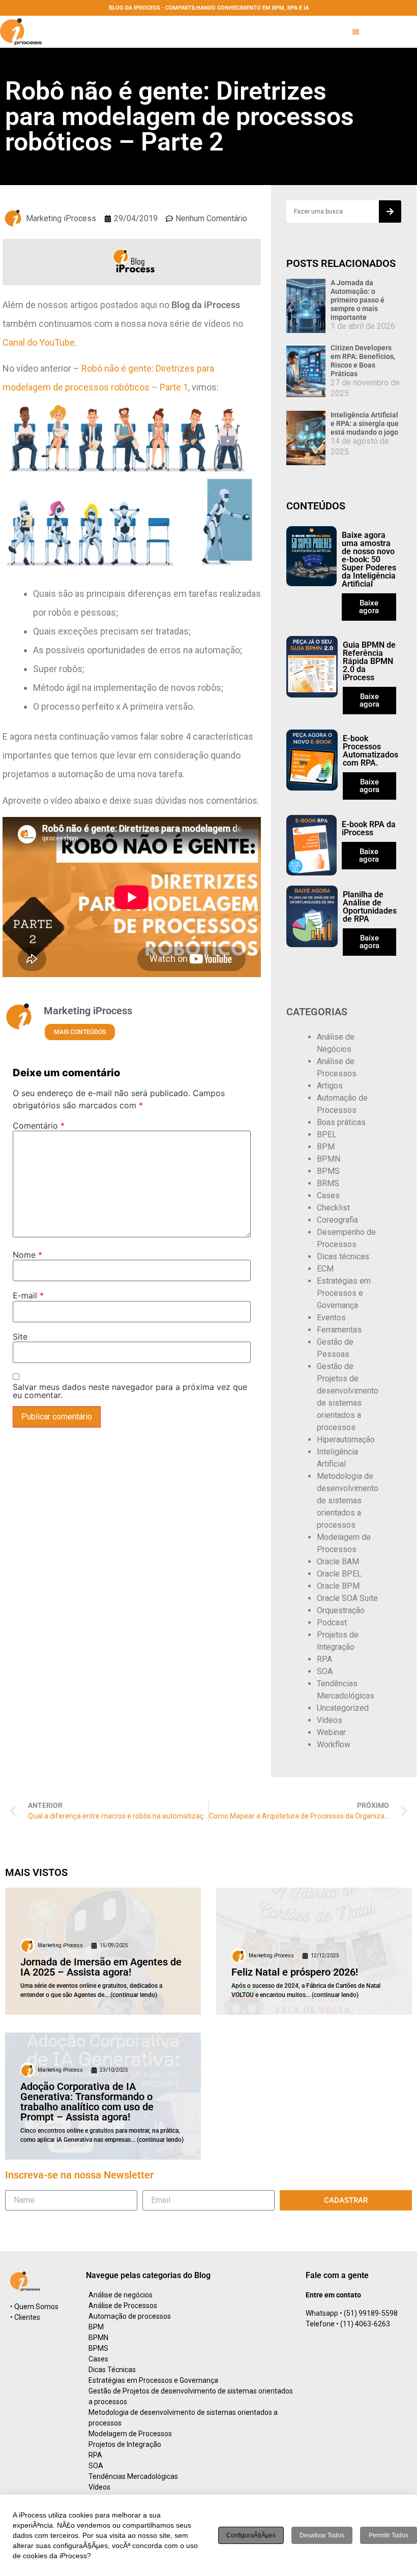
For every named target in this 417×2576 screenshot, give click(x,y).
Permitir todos (389, 2535)
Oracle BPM (338, 1586)
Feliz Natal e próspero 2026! (295, 1972)
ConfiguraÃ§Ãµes (251, 2535)
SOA (325, 1671)
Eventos (331, 1317)
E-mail (28, 1295)
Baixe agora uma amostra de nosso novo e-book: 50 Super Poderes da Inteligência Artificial (369, 559)
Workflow (334, 1745)
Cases (328, 1195)
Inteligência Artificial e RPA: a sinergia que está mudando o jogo (365, 423)
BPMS (328, 1171)
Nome (27, 1255)
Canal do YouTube (39, 342)
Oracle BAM (338, 1562)
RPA (324, 1659)
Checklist (333, 1208)
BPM (326, 1147)
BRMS (328, 1183)
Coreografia (337, 1220)
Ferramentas (339, 1330)
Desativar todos (322, 2535)
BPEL (327, 1134)
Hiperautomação (346, 1439)
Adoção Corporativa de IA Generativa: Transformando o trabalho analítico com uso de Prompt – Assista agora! (87, 2102)
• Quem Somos (34, 2307)
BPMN (329, 1159)
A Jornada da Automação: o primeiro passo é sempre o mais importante (358, 300)
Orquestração (341, 1610)
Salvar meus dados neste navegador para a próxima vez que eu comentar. (130, 1391)
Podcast (332, 1623)
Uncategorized (343, 1708)
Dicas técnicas (343, 1256)
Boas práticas (341, 1122)
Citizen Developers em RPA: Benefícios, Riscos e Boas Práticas (363, 360)
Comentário (39, 1126)
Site (20, 1337)
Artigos (330, 1086)
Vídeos (330, 1720)
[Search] (390, 211)
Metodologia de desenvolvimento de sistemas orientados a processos (348, 1501)
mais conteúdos (80, 1032)
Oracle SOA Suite (347, 1598)
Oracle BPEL (339, 1574)
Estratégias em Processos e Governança (344, 1293)
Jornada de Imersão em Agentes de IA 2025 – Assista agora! (101, 1967)
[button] (356, 32)
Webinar (331, 1732)
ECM (325, 1269)
